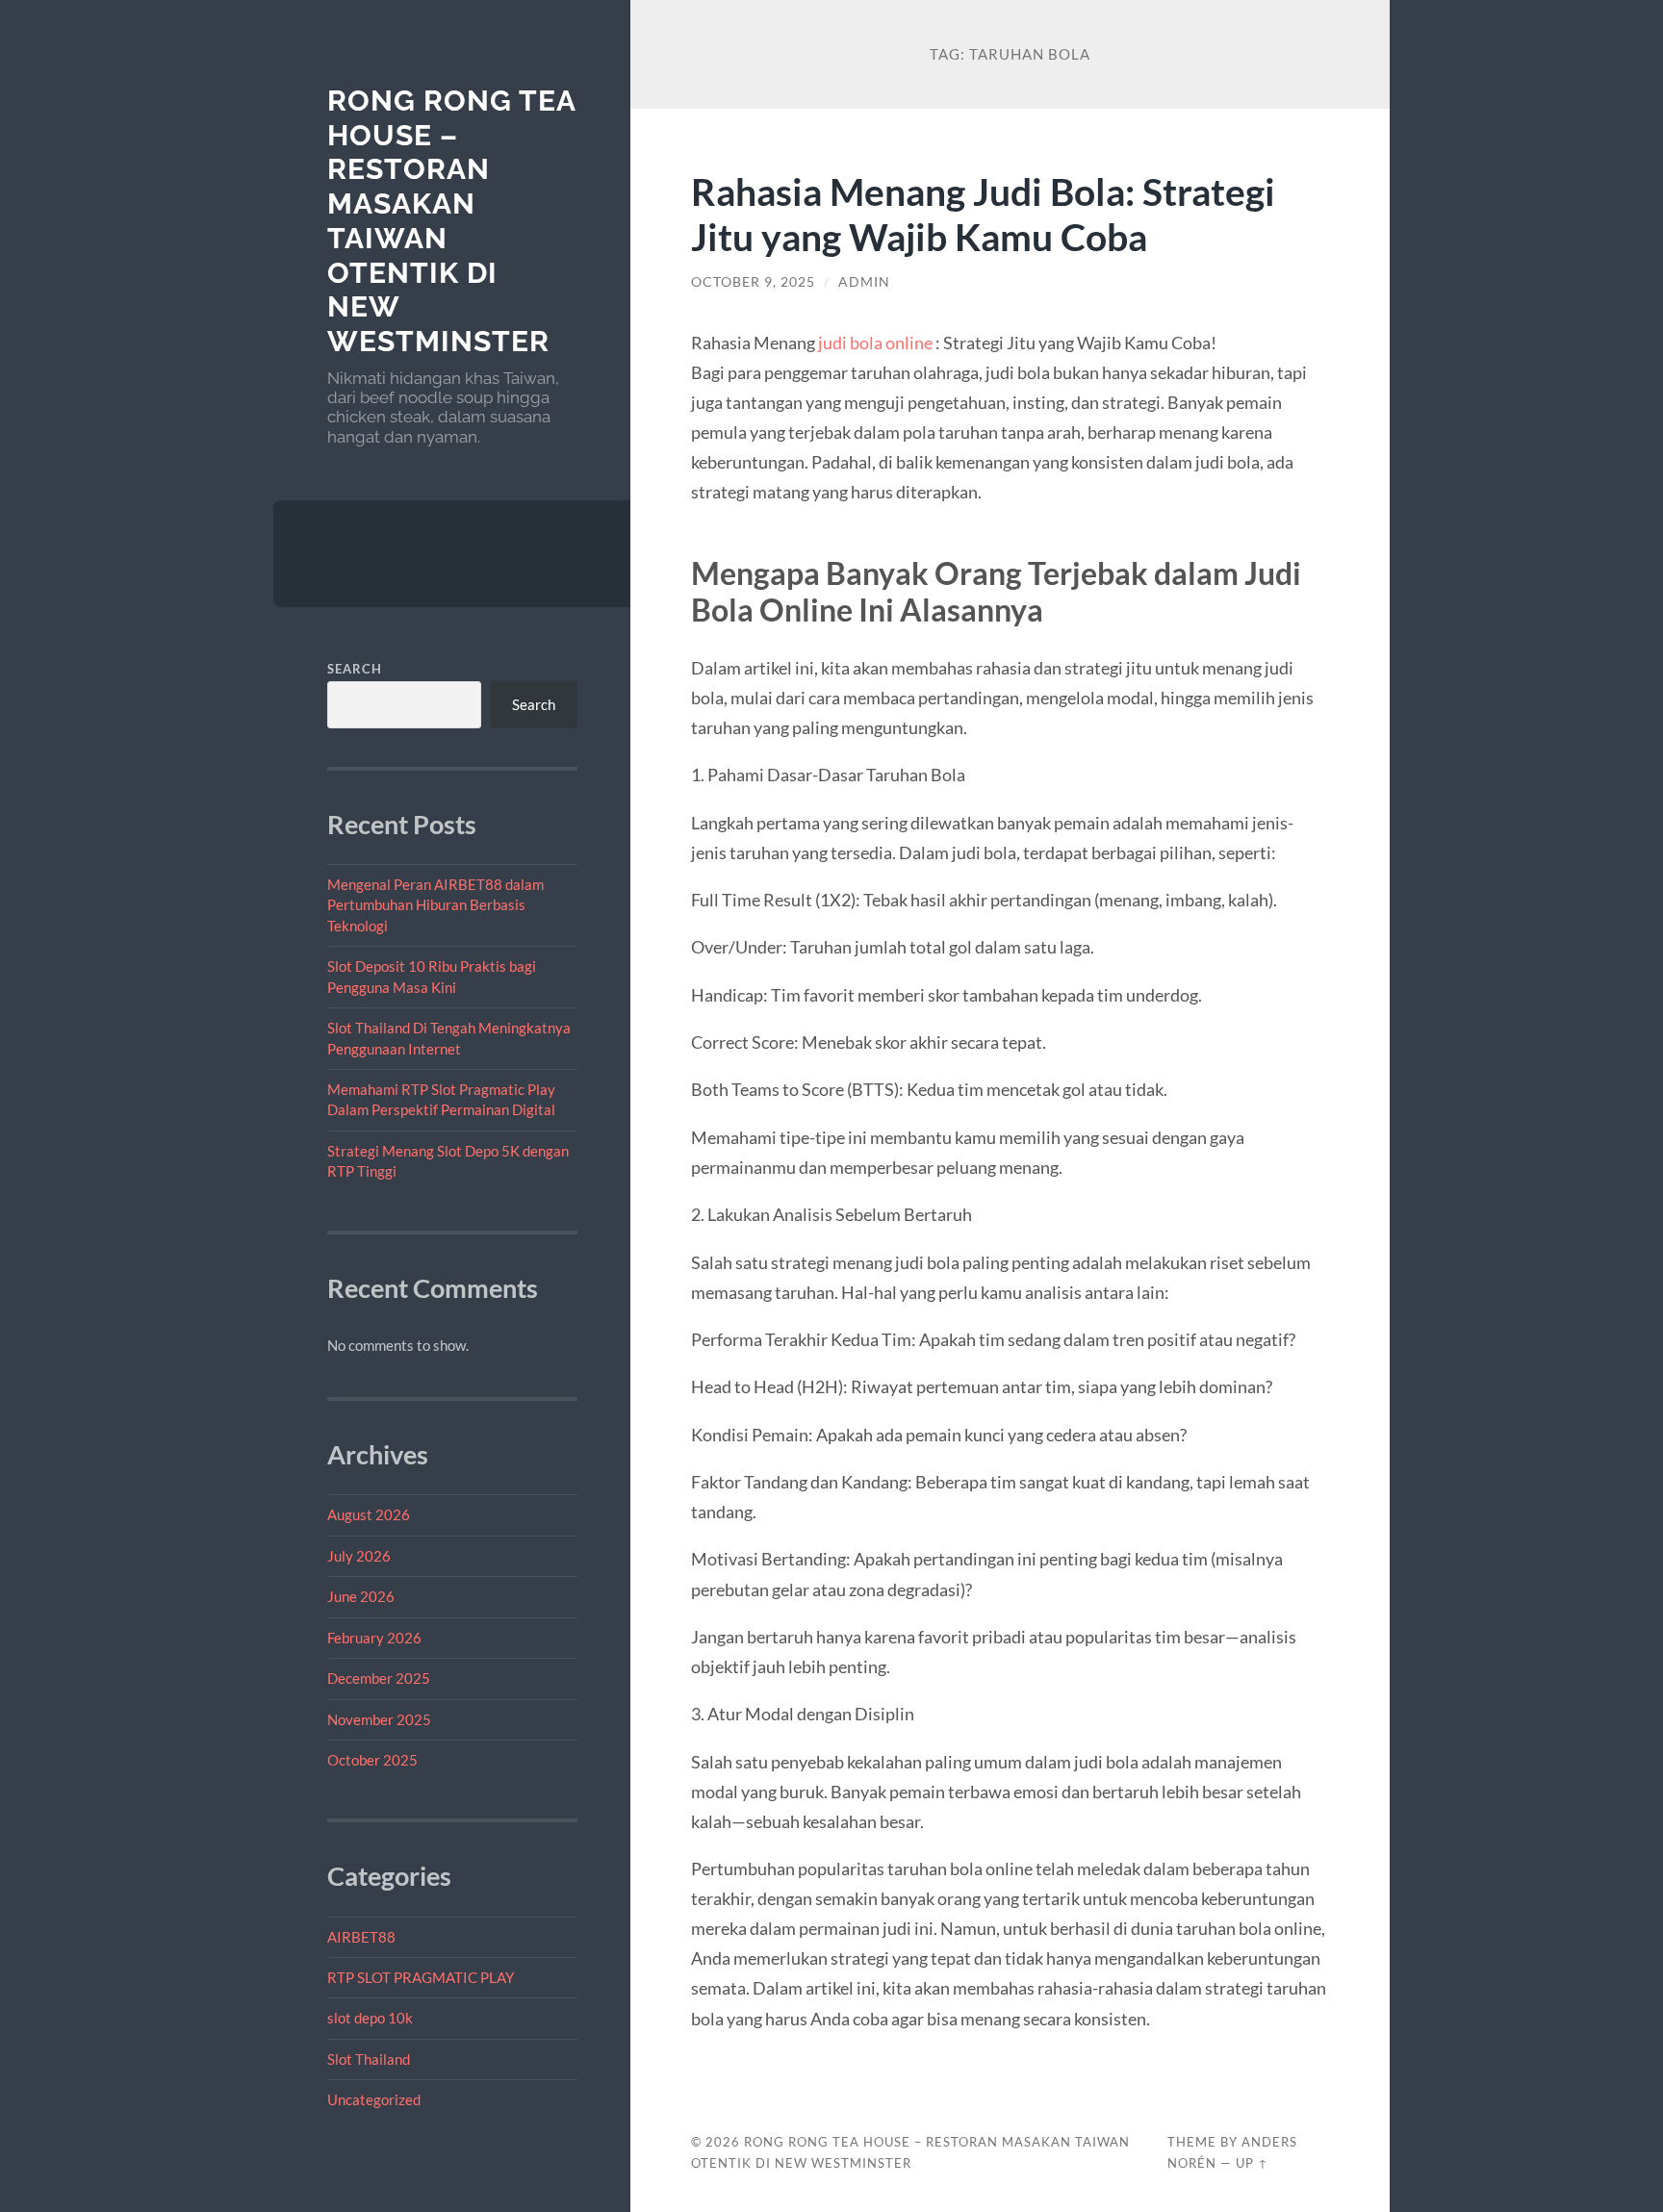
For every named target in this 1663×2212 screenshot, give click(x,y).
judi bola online (875, 343)
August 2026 (369, 1514)
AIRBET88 (361, 1937)
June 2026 (361, 1596)
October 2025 (372, 1760)
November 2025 (379, 1719)
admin (864, 282)
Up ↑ (1252, 2163)
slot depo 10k (370, 2018)
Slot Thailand (369, 2059)
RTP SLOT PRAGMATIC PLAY (421, 1977)
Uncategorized (374, 2099)
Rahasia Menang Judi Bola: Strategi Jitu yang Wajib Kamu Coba (983, 214)
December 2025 (379, 1678)
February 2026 (374, 1638)
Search (355, 669)
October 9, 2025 (753, 282)
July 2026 (359, 1556)
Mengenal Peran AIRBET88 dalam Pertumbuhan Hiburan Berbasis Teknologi (435, 905)
